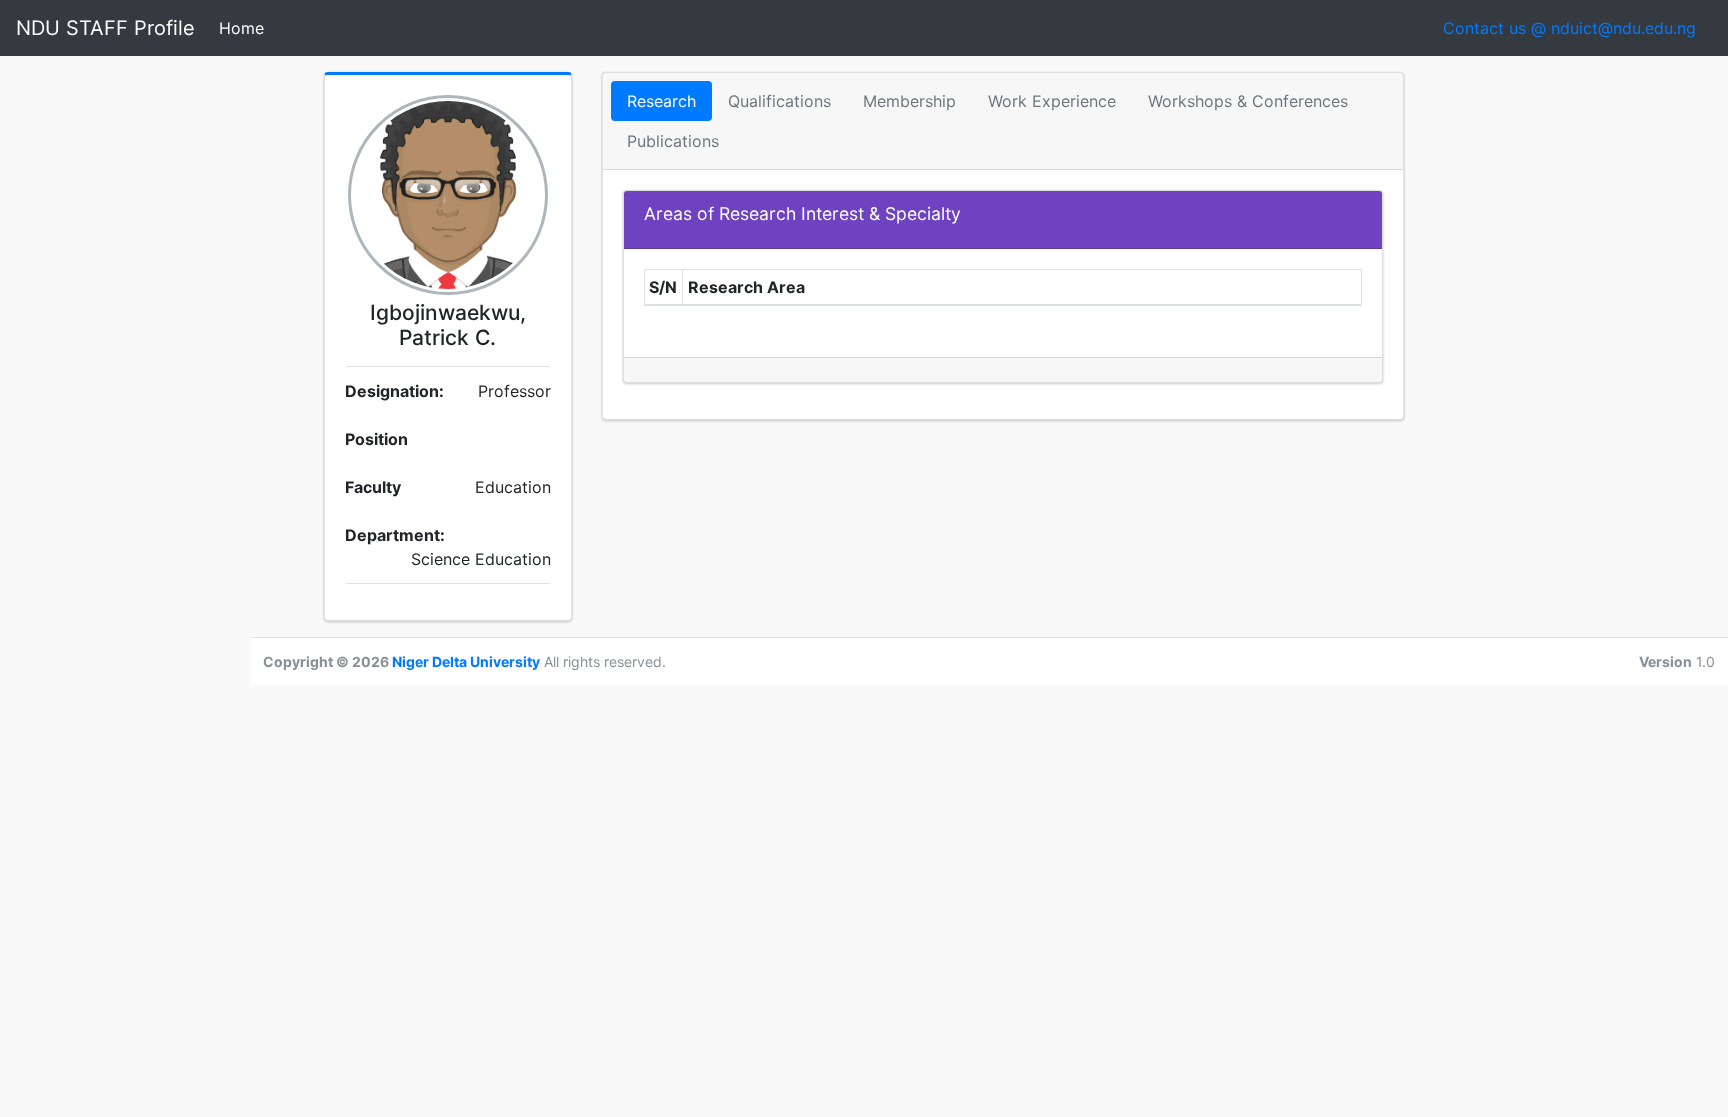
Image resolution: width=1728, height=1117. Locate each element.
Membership (909, 101)
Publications (673, 141)
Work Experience (1052, 101)
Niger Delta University (466, 661)
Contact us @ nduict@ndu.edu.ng (1577, 27)
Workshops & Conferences (1248, 101)
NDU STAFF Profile (105, 28)
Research (661, 101)
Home (245, 27)
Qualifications (779, 101)
